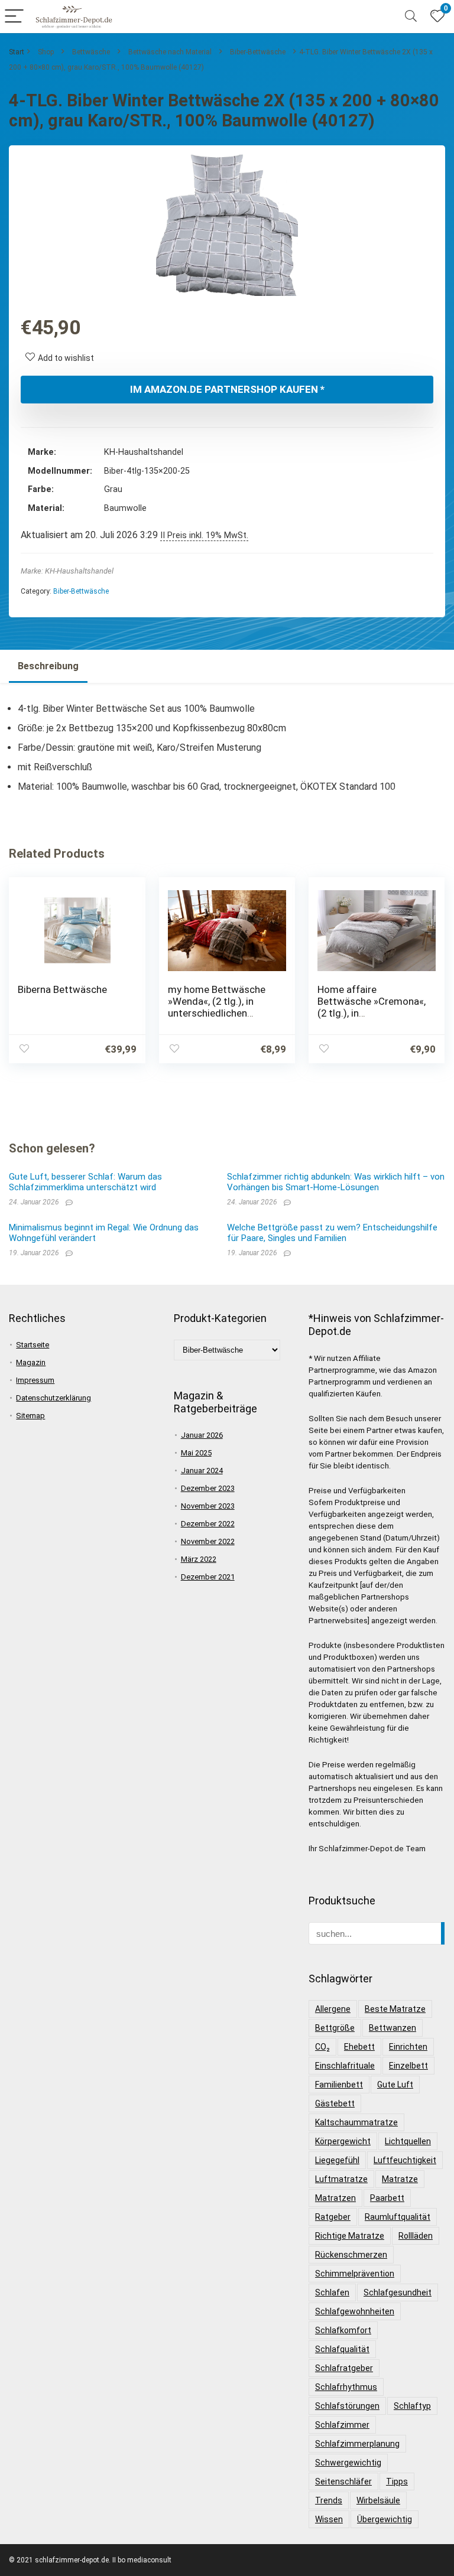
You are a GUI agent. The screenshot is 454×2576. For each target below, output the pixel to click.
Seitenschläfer (343, 2481)
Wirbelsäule (378, 2500)
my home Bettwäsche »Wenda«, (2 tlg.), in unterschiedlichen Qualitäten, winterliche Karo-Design (218, 1013)
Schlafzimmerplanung (357, 2444)
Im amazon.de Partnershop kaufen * (227, 389)
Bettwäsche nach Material (170, 52)
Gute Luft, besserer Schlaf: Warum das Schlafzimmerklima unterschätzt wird (85, 1182)
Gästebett (335, 2103)
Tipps (397, 2481)
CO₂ (322, 2047)
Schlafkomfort (343, 2330)
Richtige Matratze (350, 2236)
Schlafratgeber (344, 2368)
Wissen (329, 2519)
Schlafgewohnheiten (355, 2311)
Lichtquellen (408, 2141)
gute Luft (395, 2085)
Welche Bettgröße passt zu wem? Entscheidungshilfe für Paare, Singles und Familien (332, 1233)
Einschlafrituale (345, 2066)
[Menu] (14, 17)
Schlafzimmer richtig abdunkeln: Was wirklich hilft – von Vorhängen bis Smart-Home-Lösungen (336, 1182)
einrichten (408, 2047)
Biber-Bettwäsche (258, 52)
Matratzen (335, 2198)
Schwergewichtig (348, 2463)
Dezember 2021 (208, 1577)
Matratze (400, 2179)
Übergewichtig (385, 2519)
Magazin (31, 1362)
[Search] (411, 17)
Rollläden (416, 2236)
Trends (329, 2500)
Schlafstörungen (347, 2406)
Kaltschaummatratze (356, 2122)
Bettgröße (335, 2028)
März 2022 (199, 1559)
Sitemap (30, 1416)
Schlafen (332, 2292)
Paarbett (387, 2198)
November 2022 (208, 1541)
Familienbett (339, 2085)
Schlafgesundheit (398, 2292)
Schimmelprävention (355, 2274)
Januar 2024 (202, 1471)
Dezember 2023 (208, 1488)
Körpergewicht (343, 2141)
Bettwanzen (393, 2028)
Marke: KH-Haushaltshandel (67, 571)
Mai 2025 (196, 1453)
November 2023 (208, 1506)
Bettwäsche (91, 52)
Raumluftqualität (398, 2217)
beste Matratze (395, 2009)
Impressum (35, 1380)
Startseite (33, 1345)
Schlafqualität (342, 2349)
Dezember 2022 (208, 1524)
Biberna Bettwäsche (62, 989)
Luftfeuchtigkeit (405, 2160)
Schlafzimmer (342, 2425)
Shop (46, 52)
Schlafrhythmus (346, 2387)
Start (17, 52)
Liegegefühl (337, 2160)
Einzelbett (408, 2066)
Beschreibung (48, 666)
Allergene (333, 2009)
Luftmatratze (341, 2179)
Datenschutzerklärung (53, 1398)
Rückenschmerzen (351, 2255)
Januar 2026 (202, 1435)
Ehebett (359, 2047)
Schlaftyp (412, 2406)
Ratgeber (333, 2217)
